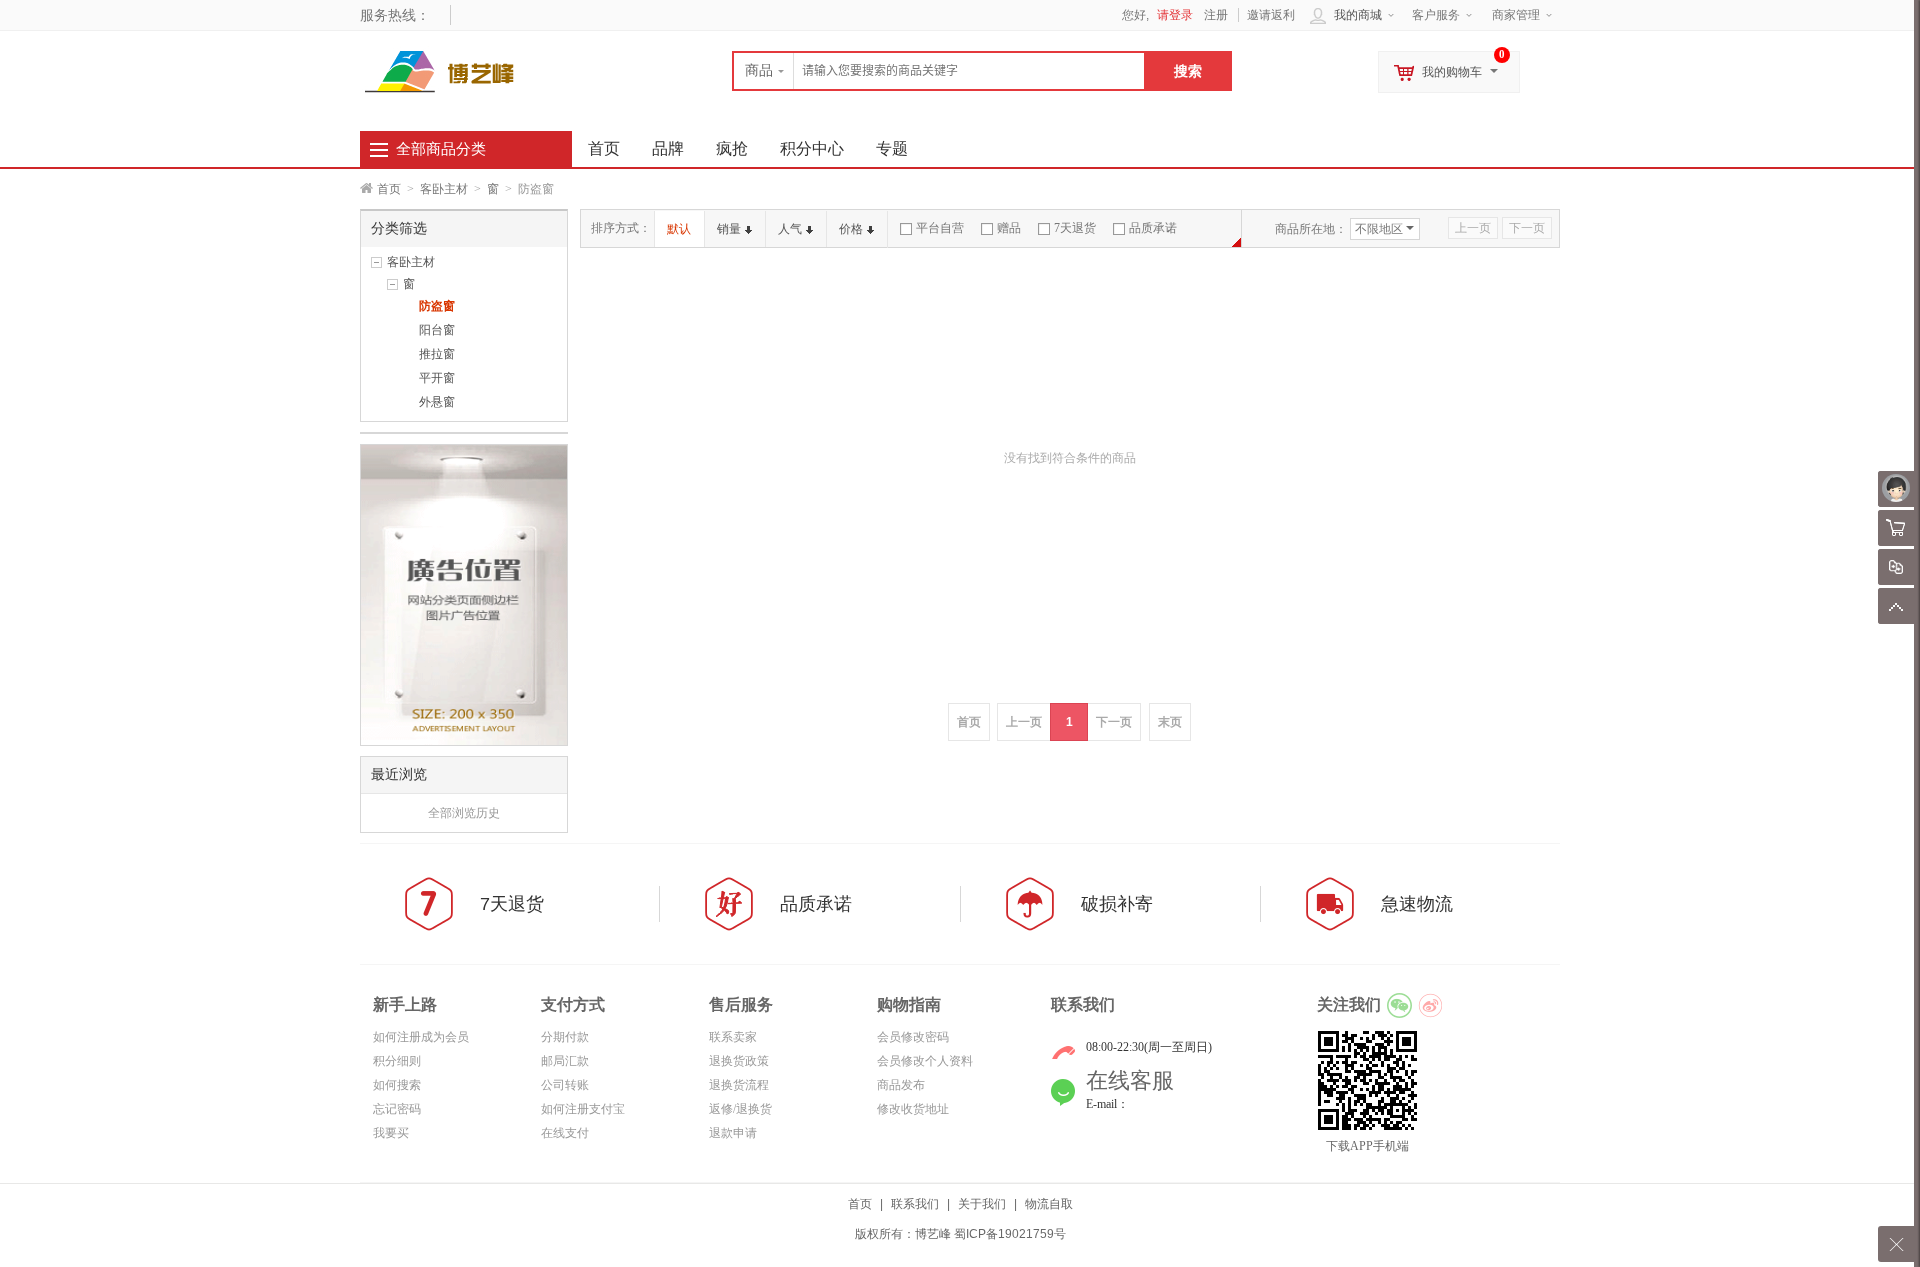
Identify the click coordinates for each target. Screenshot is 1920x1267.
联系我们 (915, 1204)
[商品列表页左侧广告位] (464, 594)
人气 (790, 229)
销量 (729, 229)
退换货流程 (739, 1085)
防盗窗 (437, 306)
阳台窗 (437, 330)
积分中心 (812, 148)
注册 (1216, 15)
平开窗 (437, 378)
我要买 (391, 1133)
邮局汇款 (565, 1061)
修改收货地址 (913, 1109)
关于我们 (982, 1204)
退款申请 (733, 1133)
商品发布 (901, 1085)
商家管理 (1516, 15)
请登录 (1175, 15)
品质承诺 (1153, 228)
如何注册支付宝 (583, 1109)
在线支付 (565, 1133)
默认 (679, 229)
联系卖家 (733, 1037)
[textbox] (939, 71)
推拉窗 (437, 354)
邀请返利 (1271, 15)
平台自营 (940, 228)
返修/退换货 (740, 1109)
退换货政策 (739, 1061)
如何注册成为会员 (421, 1037)
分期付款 (565, 1037)
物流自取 (1049, 1204)
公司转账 (565, 1085)
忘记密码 (397, 1109)
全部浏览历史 (464, 813)
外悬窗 (437, 402)
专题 (892, 148)
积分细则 (397, 1061)
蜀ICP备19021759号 (1010, 1234)
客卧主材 (444, 189)
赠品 (1009, 228)
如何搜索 (397, 1085)
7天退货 (1075, 228)
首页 (389, 189)
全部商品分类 (441, 149)
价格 (851, 229)
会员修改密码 (913, 1037)
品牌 (668, 148)
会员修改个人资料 (925, 1061)
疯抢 (732, 148)
